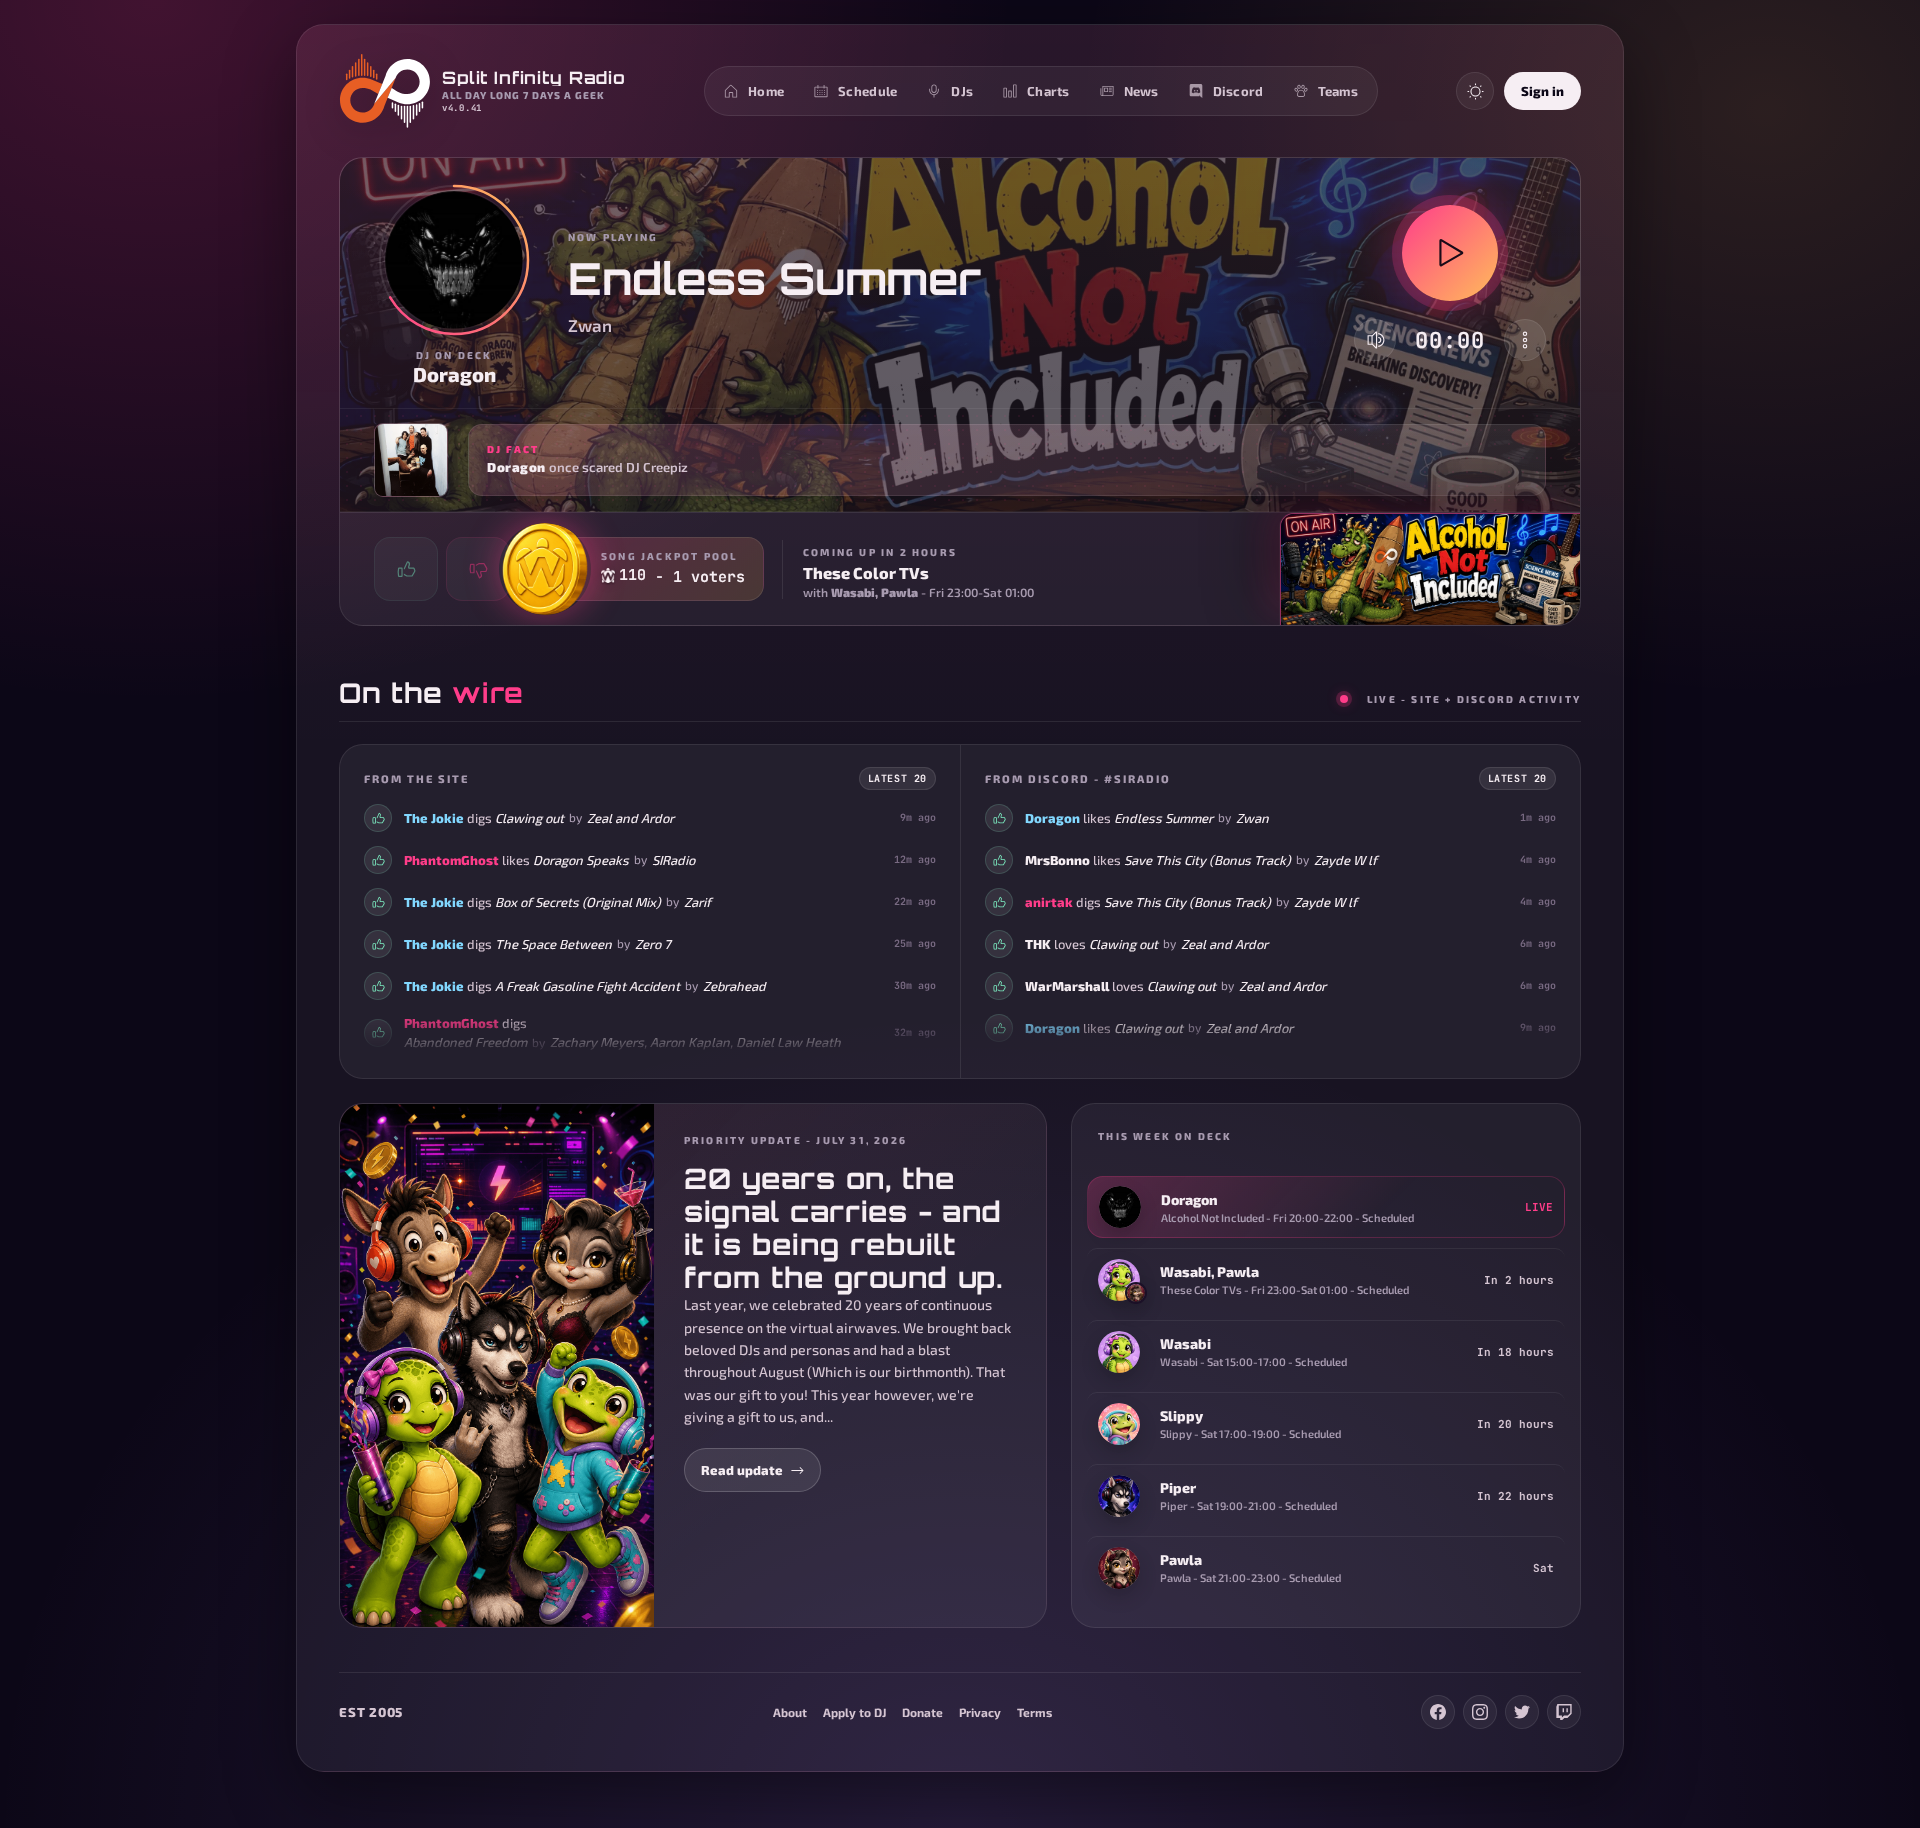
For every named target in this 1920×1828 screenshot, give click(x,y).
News (1141, 91)
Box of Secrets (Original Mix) (578, 902)
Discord (1238, 91)
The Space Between (553, 944)
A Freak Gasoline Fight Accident (587, 986)
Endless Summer (1163, 818)
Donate (922, 1712)
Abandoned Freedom (465, 1042)
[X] (1522, 1712)
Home (766, 91)
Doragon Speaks (581, 860)
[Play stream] (1450, 253)
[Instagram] (1480, 1712)
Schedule (867, 91)
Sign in (1542, 91)
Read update (742, 1470)
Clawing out (529, 818)
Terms (1034, 1712)
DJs (962, 91)
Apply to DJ (854, 1712)
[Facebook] (1438, 1712)
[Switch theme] (1475, 91)
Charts (1048, 91)
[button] (960, 460)
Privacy (980, 1712)
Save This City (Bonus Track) (1207, 860)
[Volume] (1376, 340)
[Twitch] (1564, 1712)
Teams (1338, 91)
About (790, 1712)
